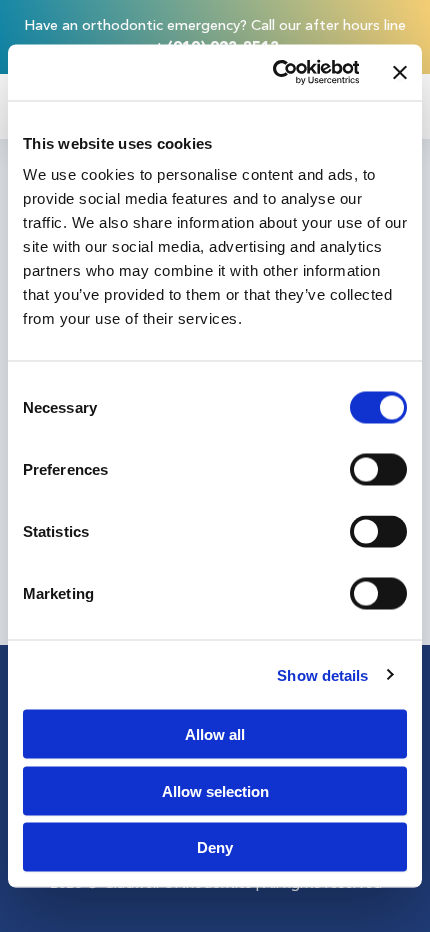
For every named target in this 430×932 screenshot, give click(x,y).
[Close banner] (400, 72)
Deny (215, 847)
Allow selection (215, 790)
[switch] (378, 470)
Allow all (215, 734)
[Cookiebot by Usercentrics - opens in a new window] (274, 73)
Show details (322, 674)
